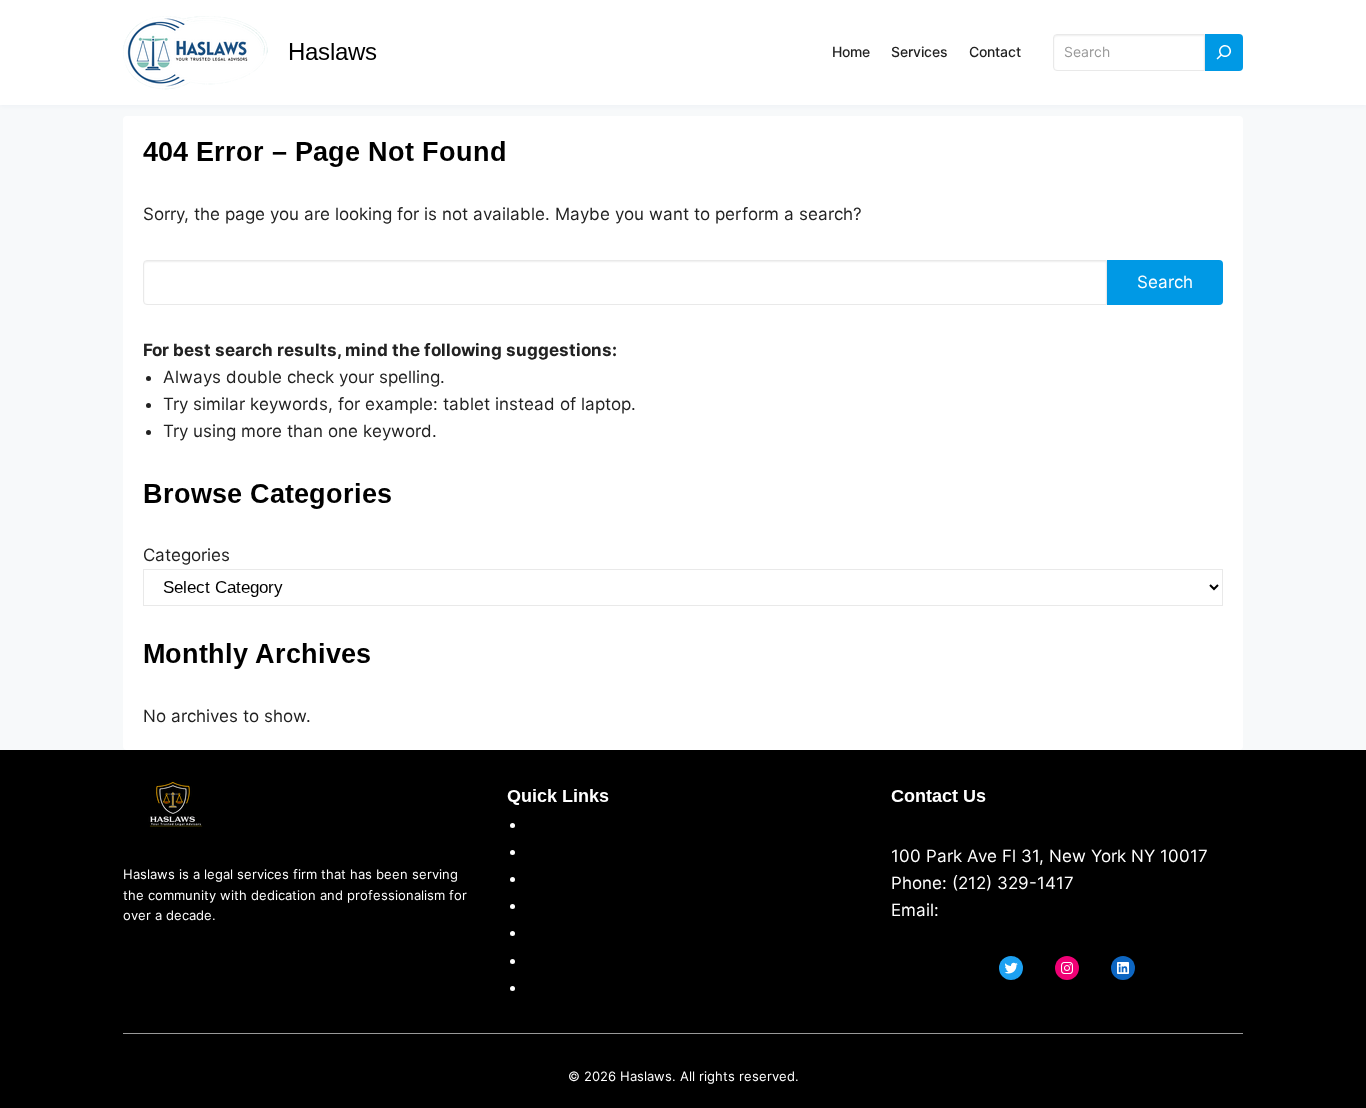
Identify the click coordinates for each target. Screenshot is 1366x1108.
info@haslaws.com (1019, 910)
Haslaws (332, 51)
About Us (565, 824)
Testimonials (577, 932)
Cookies (559, 905)
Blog (544, 987)
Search (1165, 282)
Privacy (556, 851)
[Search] (1224, 52)
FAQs (547, 960)
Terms (552, 878)
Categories (186, 555)
